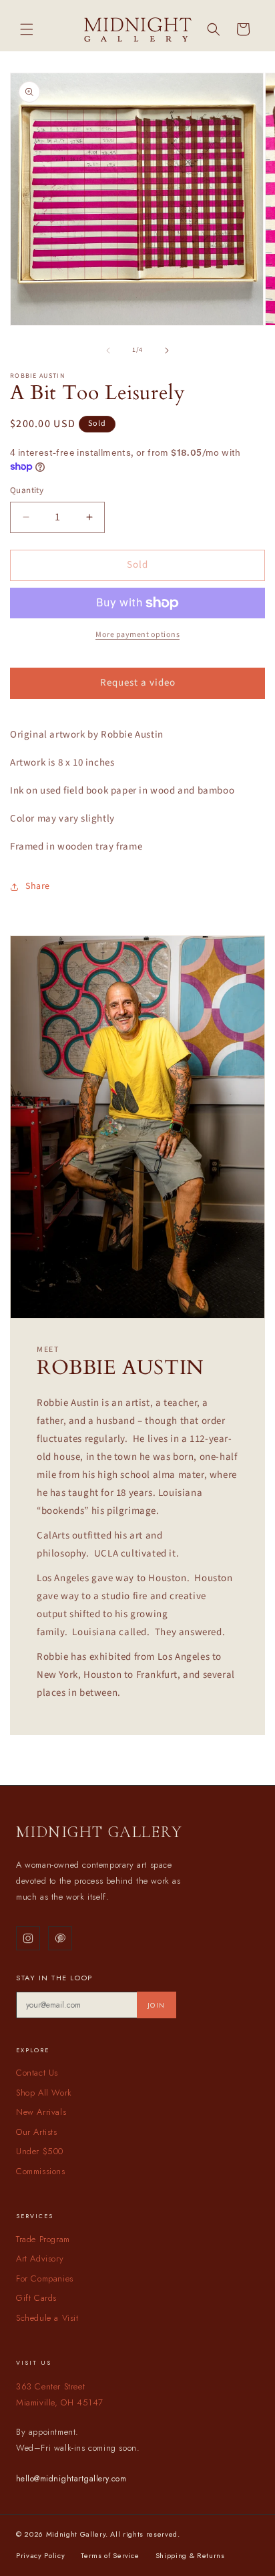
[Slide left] (108, 350)
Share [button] (38, 886)
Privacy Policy (40, 2555)
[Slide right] (167, 350)
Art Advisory (40, 2258)
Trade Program (43, 2239)
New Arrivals (41, 2112)
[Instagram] (28, 1938)
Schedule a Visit (47, 2318)
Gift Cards (36, 2298)
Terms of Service (110, 2555)
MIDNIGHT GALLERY (99, 1832)
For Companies (45, 2278)
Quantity (27, 490)
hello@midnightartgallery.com (71, 2479)
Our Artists (37, 2132)
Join (157, 2005)
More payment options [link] (137, 635)
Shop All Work (44, 2093)
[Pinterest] (60, 1938)
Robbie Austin (37, 376)
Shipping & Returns (190, 2555)
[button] (27, 29)
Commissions (41, 2171)
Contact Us (37, 2073)
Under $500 (40, 2151)
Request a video (138, 683)
